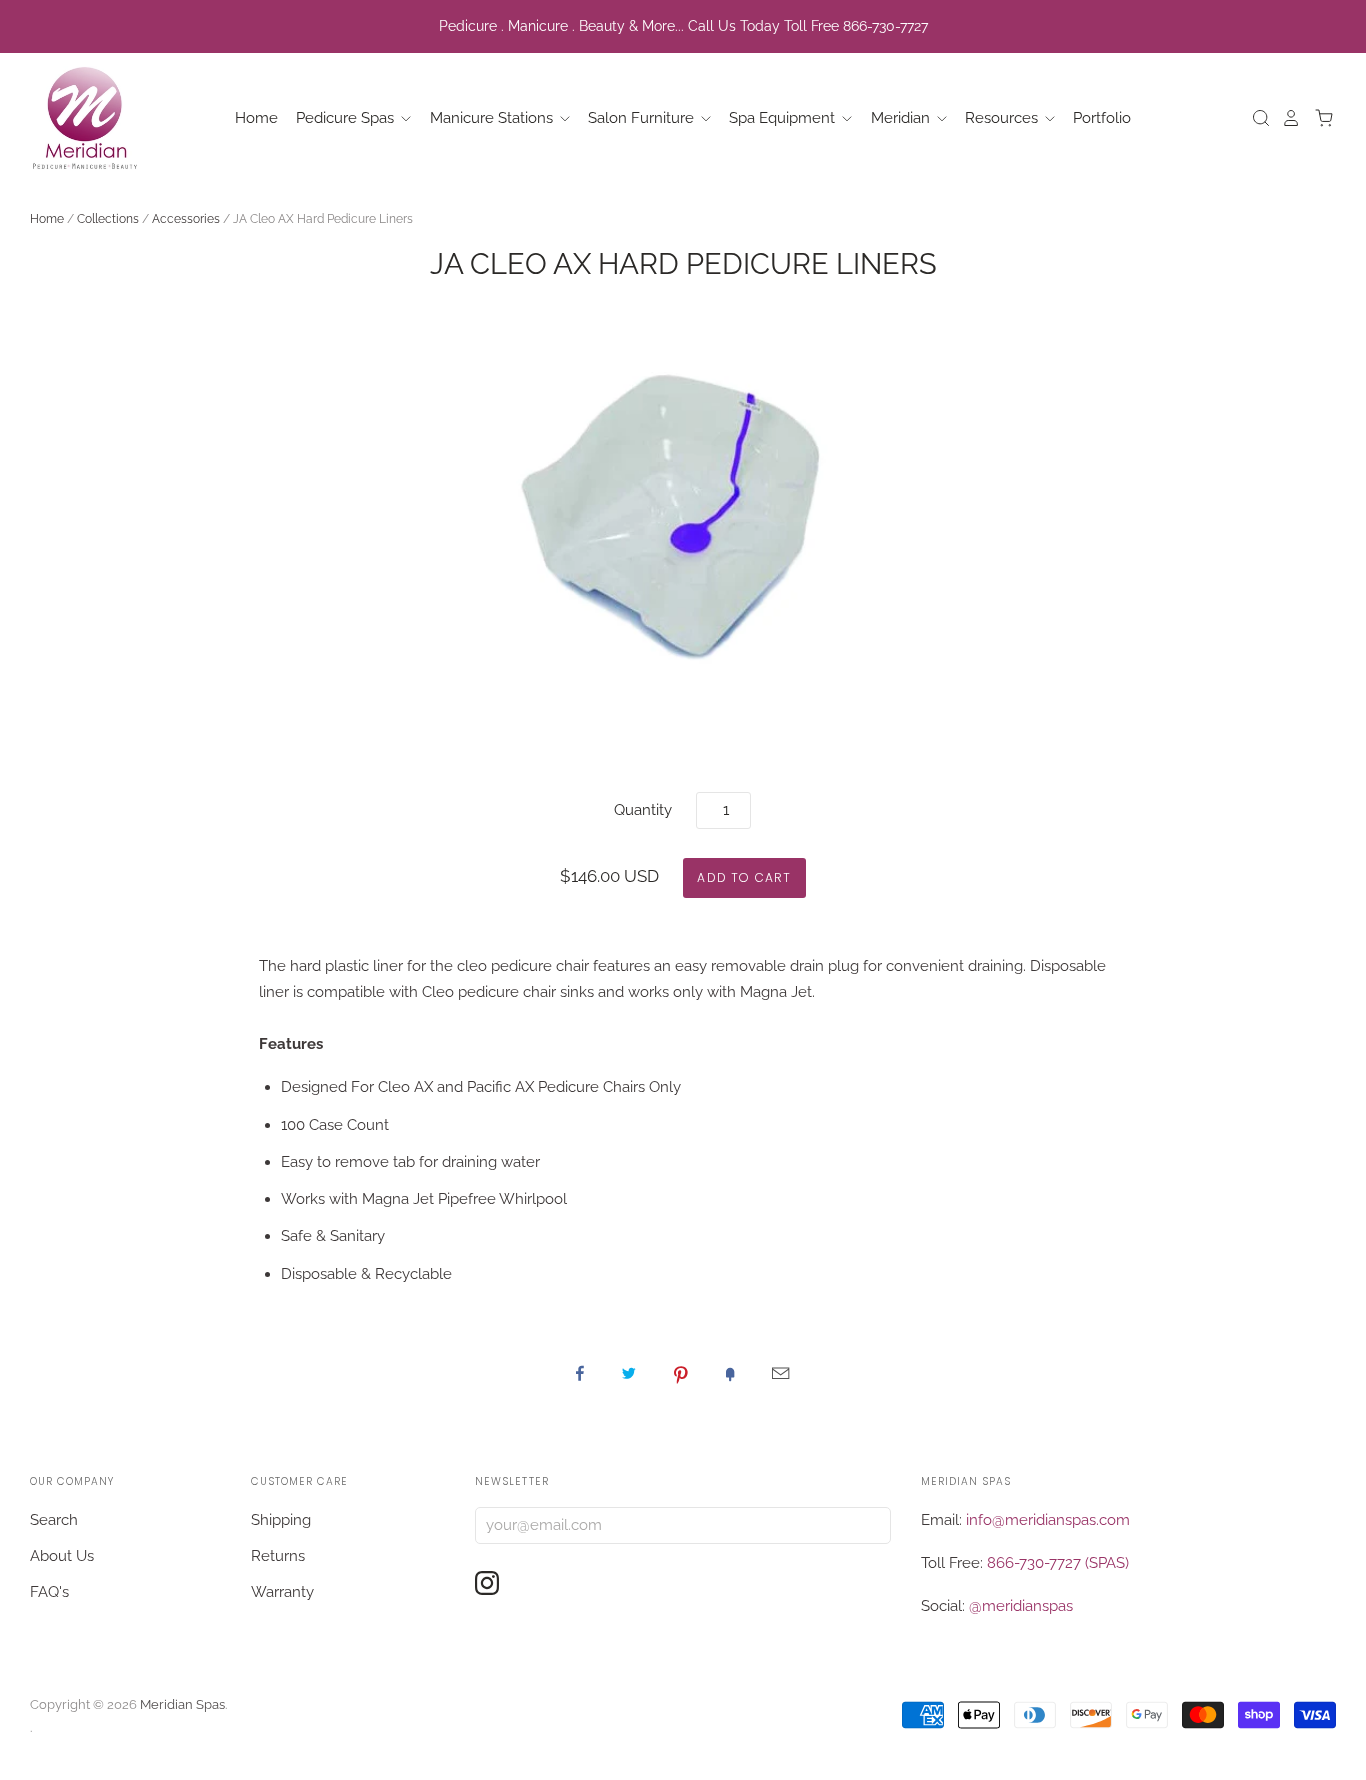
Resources (1003, 118)
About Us (62, 1556)
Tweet (629, 1373)
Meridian (902, 118)
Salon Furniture (643, 118)
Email (780, 1373)
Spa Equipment (784, 118)
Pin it (681, 1373)
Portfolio (1102, 118)
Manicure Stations (493, 118)
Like (580, 1373)
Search (54, 1520)
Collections (108, 219)
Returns (278, 1556)
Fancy (730, 1373)
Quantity (643, 810)
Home (256, 118)
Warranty (282, 1592)
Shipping (281, 1520)
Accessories (186, 219)
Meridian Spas (182, 1704)
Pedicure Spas (347, 118)
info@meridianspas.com (1048, 1520)
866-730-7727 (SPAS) (1058, 1563)
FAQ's (49, 1592)
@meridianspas (1021, 1606)
